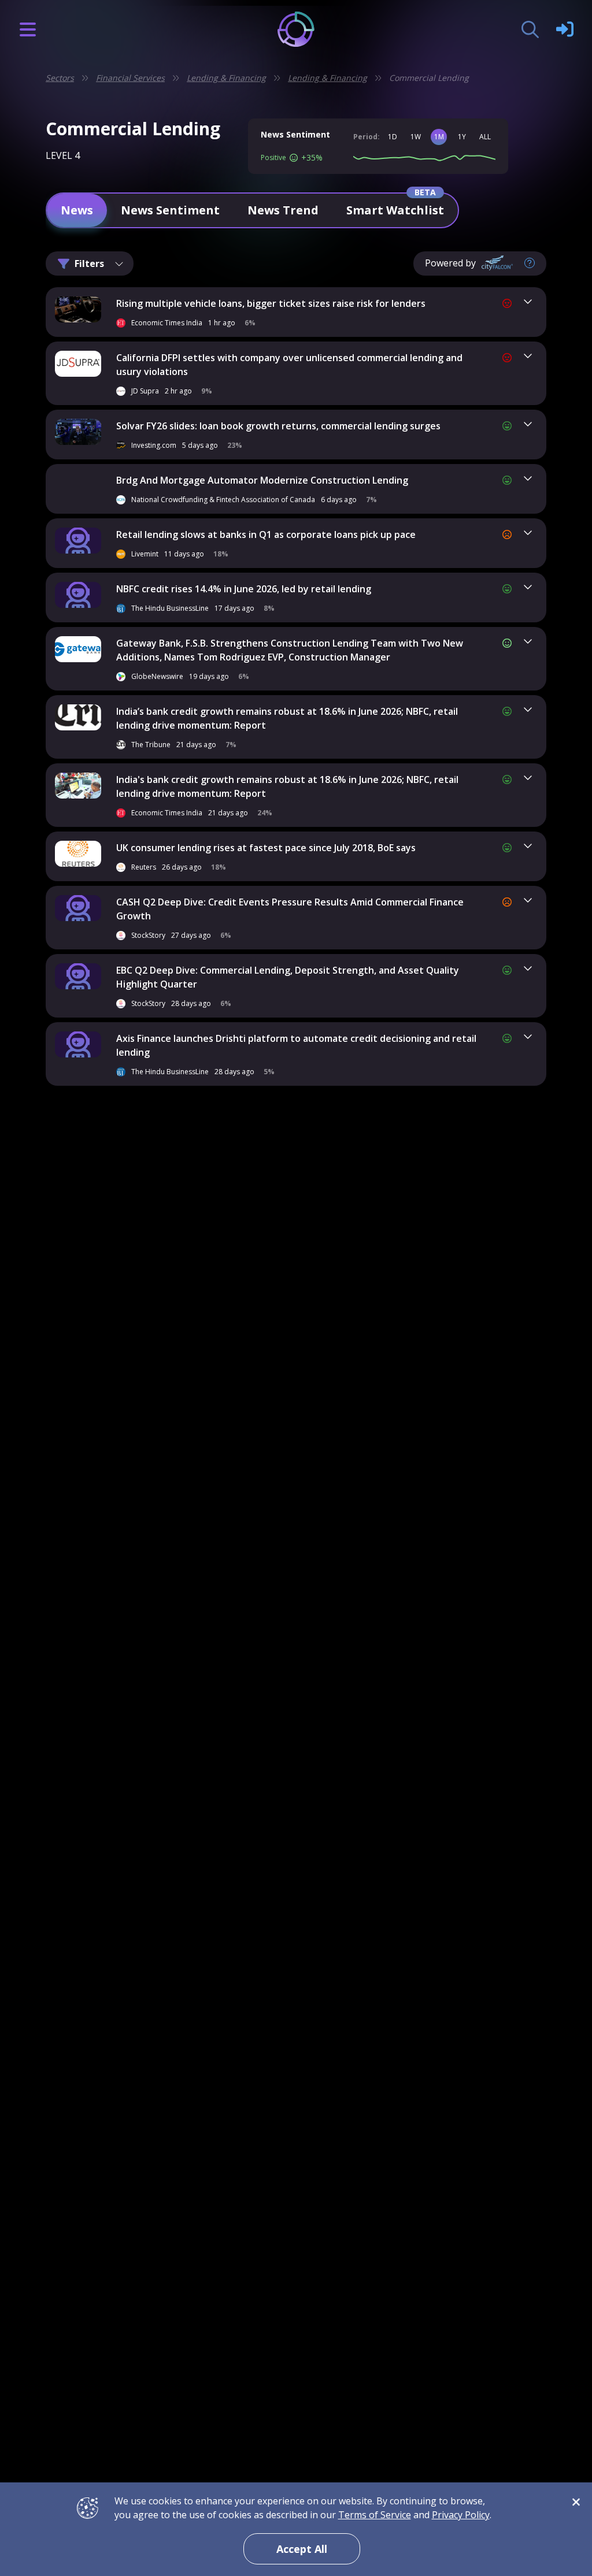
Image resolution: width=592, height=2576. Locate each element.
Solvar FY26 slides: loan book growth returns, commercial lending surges (278, 426)
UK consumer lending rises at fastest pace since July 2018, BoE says (266, 848)
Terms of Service (375, 2515)
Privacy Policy (461, 2515)
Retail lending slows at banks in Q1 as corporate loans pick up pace (266, 534)
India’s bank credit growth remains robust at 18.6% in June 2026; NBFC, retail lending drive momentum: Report (287, 718)
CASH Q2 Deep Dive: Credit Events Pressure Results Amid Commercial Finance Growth (290, 909)
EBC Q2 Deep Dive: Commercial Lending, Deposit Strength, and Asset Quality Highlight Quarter (288, 977)
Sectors (60, 78)
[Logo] (296, 29)
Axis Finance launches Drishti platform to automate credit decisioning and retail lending (296, 1045)
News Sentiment (170, 210)
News (77, 210)
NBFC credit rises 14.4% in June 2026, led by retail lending (244, 589)
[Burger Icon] (28, 29)
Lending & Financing (226, 78)
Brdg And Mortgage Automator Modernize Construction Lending (262, 480)
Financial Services (130, 78)
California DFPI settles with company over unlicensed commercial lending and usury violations (289, 365)
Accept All (302, 2549)
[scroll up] (545, 1098)
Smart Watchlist (395, 210)
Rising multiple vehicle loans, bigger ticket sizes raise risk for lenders (271, 303)
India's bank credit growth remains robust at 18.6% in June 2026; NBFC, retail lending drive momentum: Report (287, 786)
